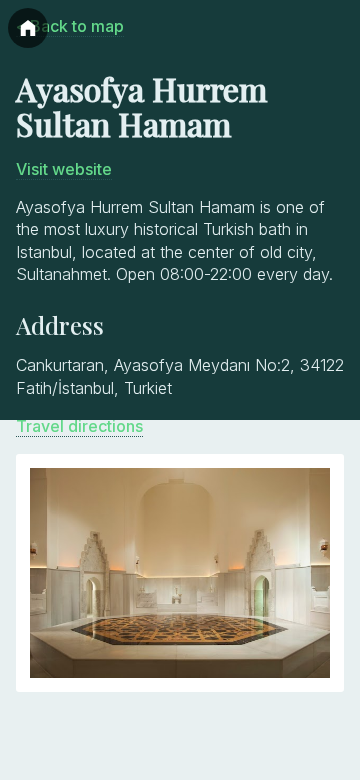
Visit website (64, 169)
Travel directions (79, 426)
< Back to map (70, 26)
